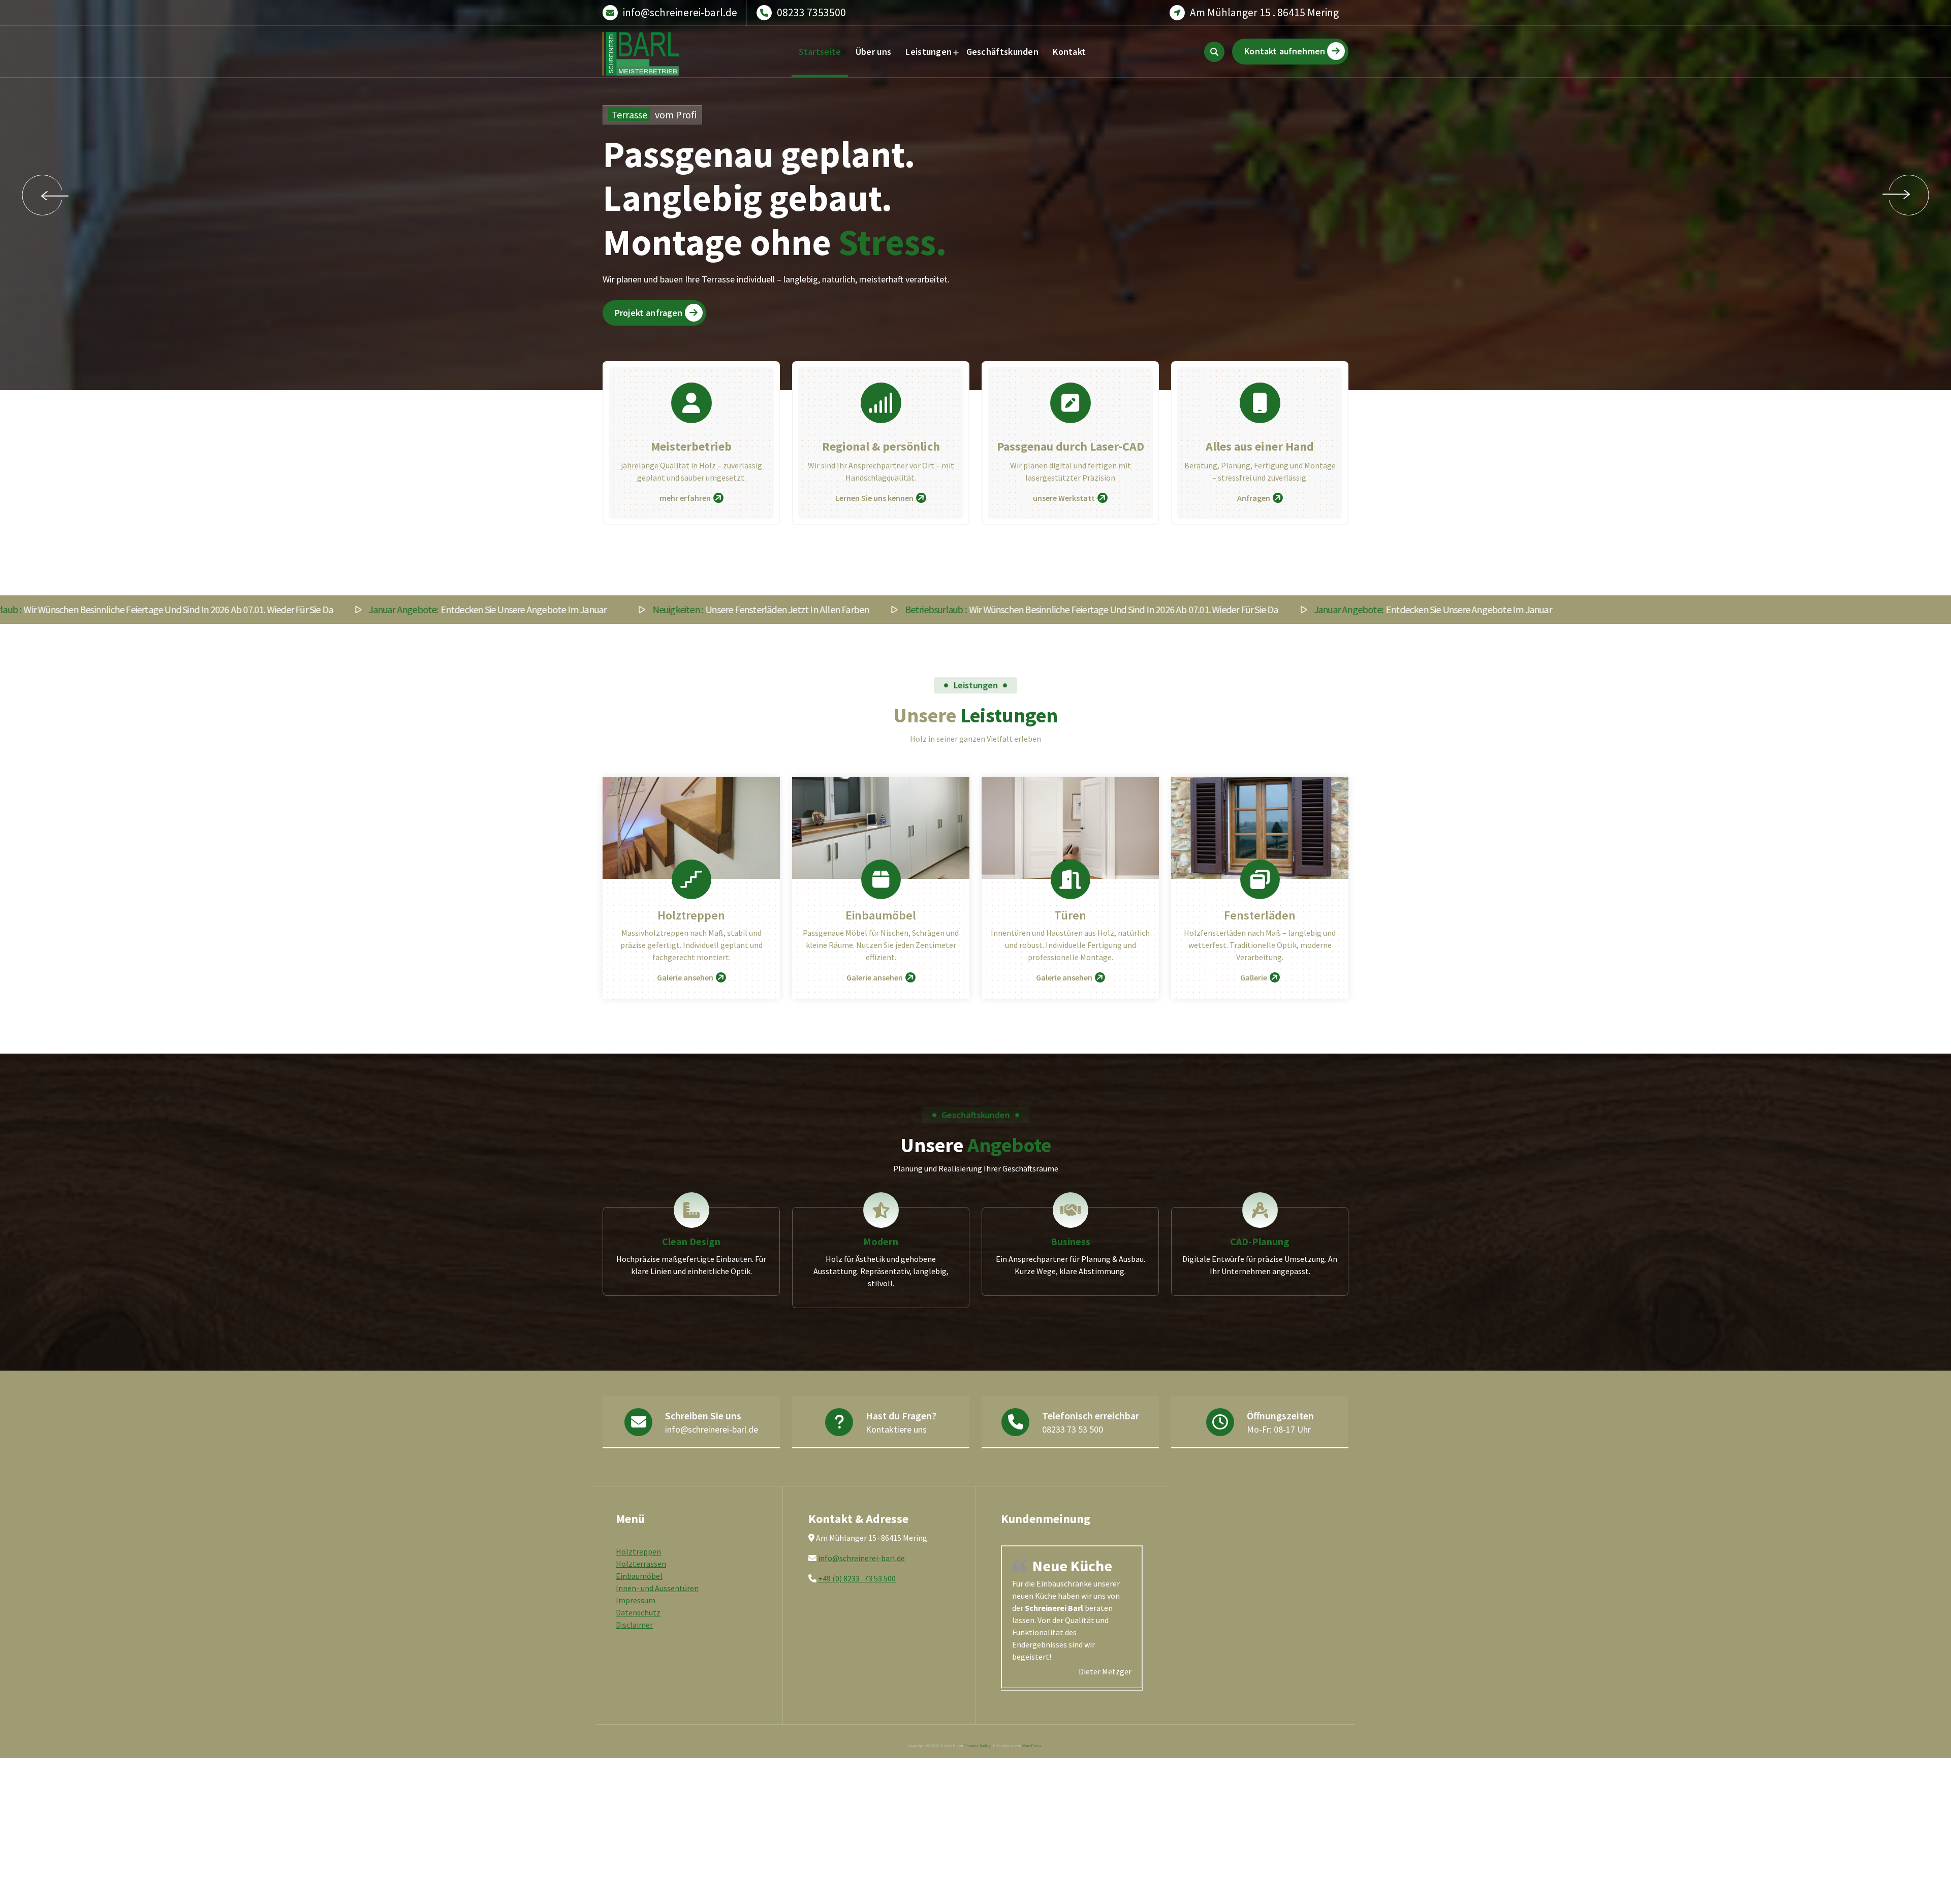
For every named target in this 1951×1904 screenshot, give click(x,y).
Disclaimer (634, 1625)
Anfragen (1254, 498)
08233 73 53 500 (1073, 1429)
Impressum (636, 1600)
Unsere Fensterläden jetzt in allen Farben (511, 610)
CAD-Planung (1260, 1241)
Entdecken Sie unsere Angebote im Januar (238, 610)
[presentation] (42, 195)
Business (1071, 1241)
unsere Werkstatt (1064, 498)
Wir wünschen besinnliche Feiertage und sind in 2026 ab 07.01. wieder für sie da (842, 610)
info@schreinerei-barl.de (680, 12)
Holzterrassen (641, 1564)
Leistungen (929, 52)
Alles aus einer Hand (1260, 446)
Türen (1070, 915)
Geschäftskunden (1003, 52)
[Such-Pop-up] (1214, 52)
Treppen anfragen (965, 319)
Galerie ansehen (685, 977)
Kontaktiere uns (896, 1429)
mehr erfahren (685, 498)
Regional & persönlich (881, 446)
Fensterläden (1260, 915)
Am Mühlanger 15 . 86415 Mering (1264, 12)
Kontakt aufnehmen (1285, 51)
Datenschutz (638, 1612)
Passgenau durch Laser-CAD (1071, 446)
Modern (881, 1241)
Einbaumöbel (881, 915)
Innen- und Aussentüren (657, 1588)
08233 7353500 (811, 12)
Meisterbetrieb (691, 446)
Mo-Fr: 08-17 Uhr (1279, 1429)
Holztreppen (691, 915)
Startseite (820, 52)
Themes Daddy (977, 1762)
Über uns (873, 52)
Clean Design (691, 1241)
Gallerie (1254, 977)
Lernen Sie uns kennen (874, 498)
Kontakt (1069, 52)
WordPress (1032, 1762)
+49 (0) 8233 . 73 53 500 (857, 1578)
